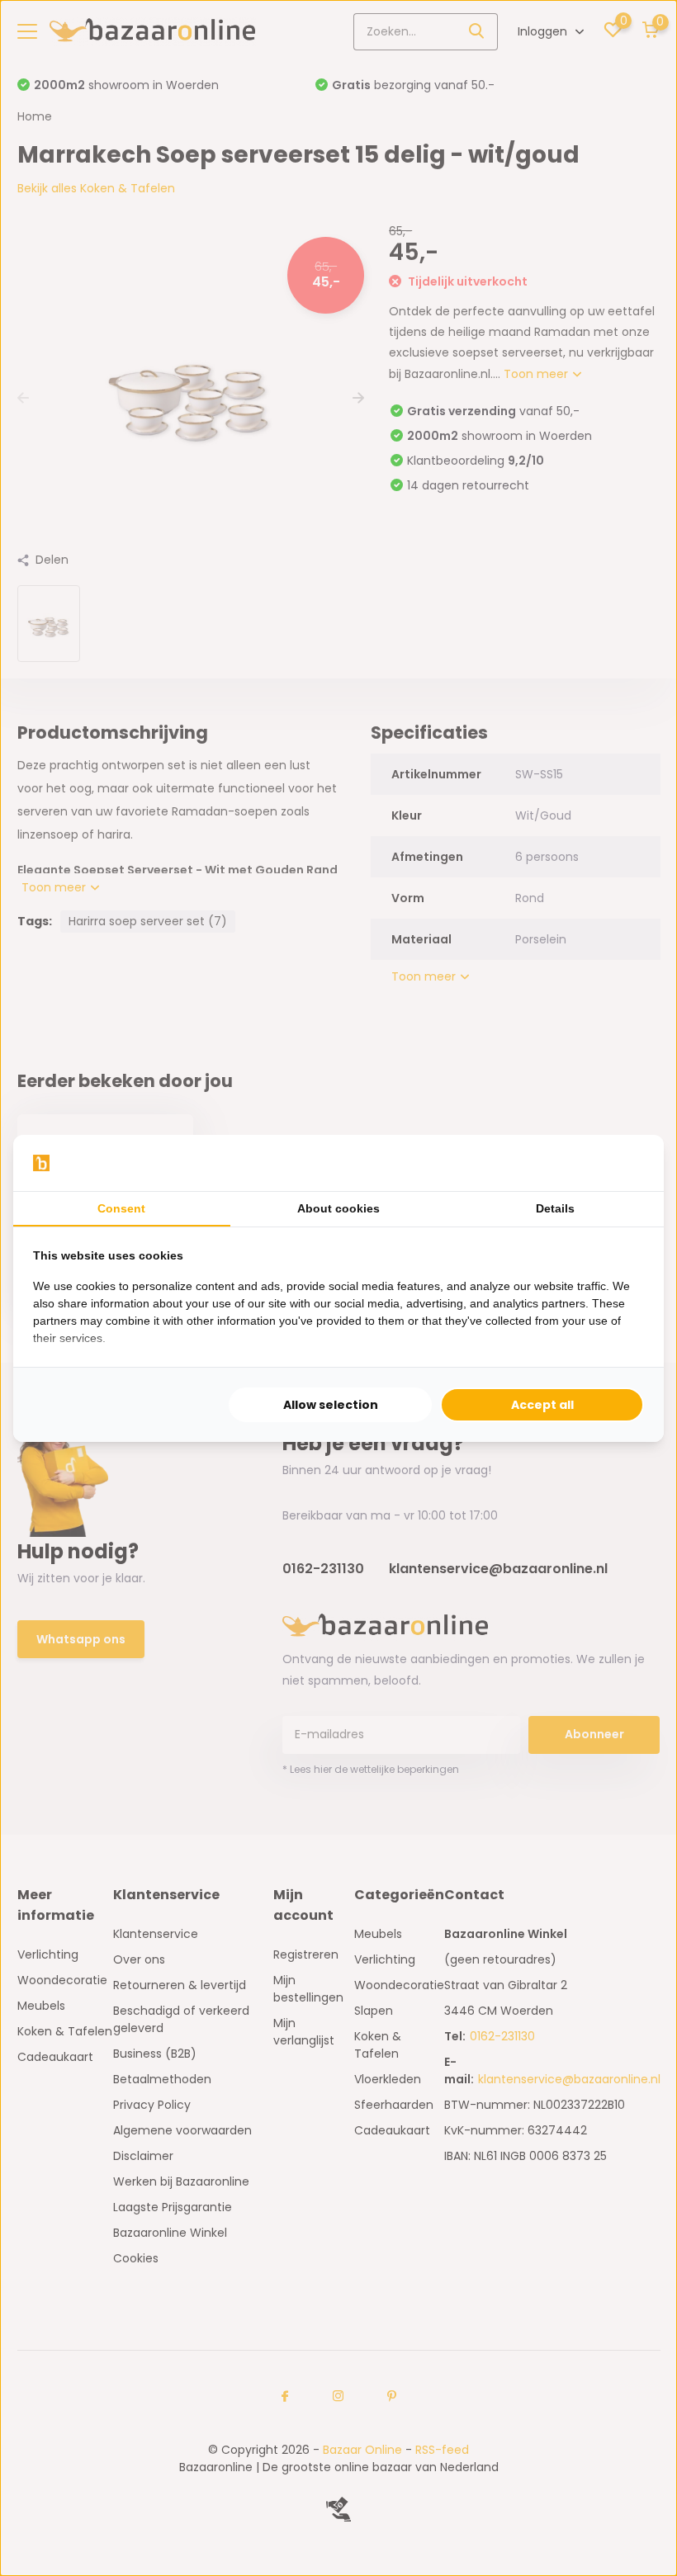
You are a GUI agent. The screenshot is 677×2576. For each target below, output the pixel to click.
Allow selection (331, 1405)
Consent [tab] (121, 1208)
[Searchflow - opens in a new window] (623, 1163)
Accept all (542, 1405)
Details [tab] (555, 1208)
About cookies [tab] (338, 1208)
